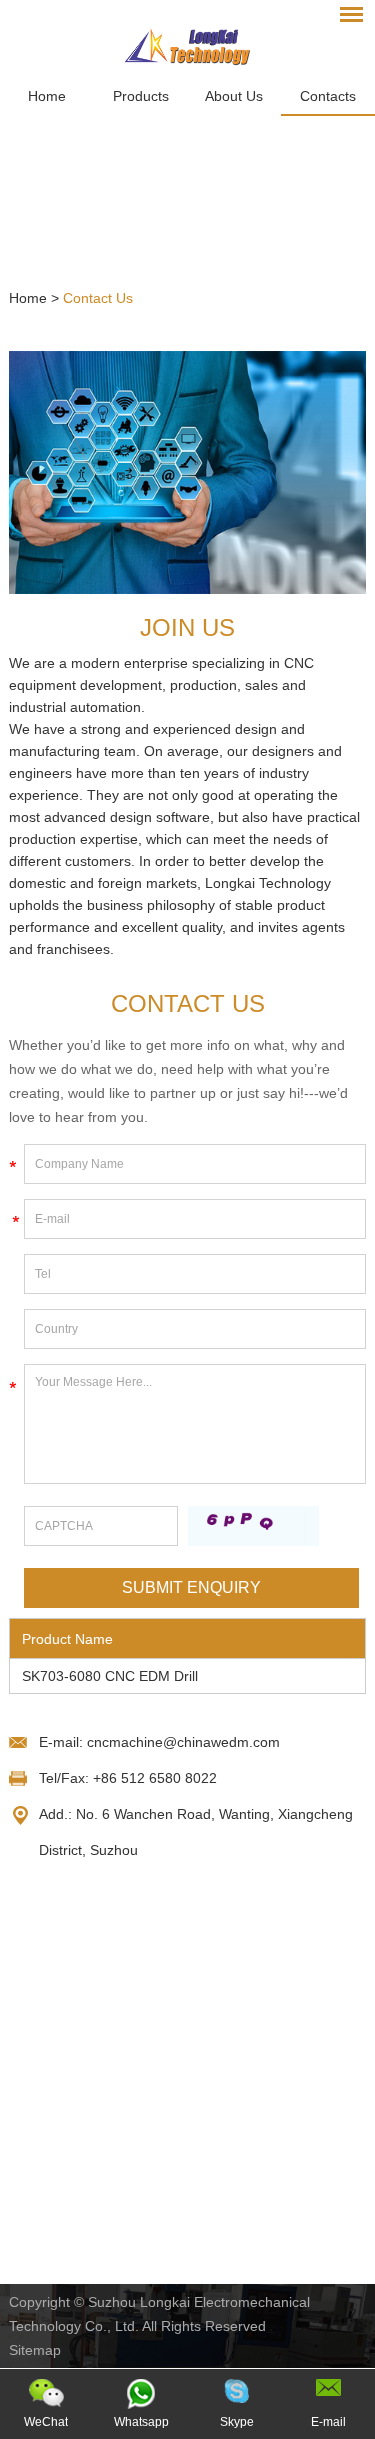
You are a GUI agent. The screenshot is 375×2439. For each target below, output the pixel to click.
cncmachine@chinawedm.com (183, 1742)
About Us (234, 96)
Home (47, 96)
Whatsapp (141, 2422)
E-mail (328, 2422)
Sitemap (35, 2350)
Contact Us (98, 298)
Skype (237, 2422)
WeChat (46, 2422)
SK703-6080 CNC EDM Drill (110, 1676)
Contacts (328, 96)
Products (141, 96)
